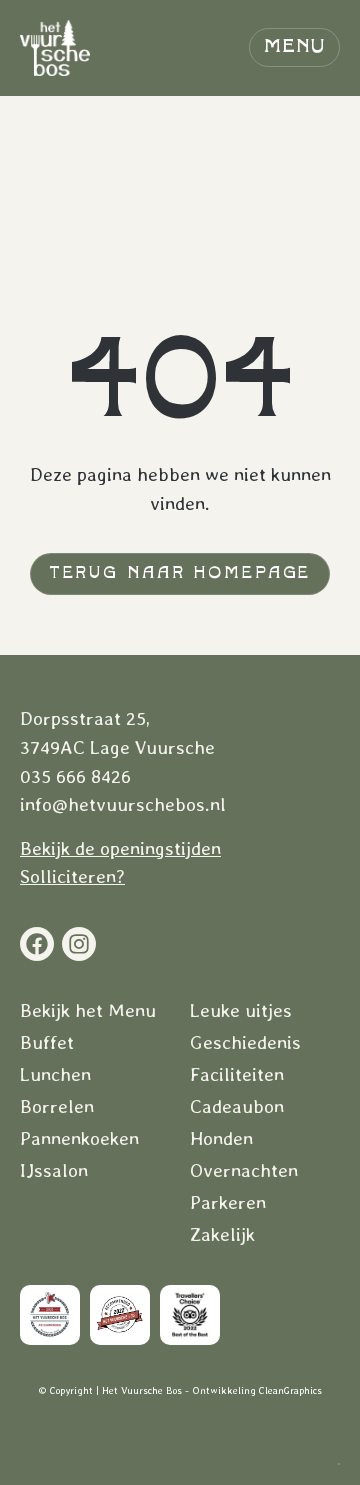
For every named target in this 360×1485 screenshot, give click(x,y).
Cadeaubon (237, 1107)
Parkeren (228, 1203)
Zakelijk (222, 1235)
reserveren (241, 1442)
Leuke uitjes (241, 1011)
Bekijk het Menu (88, 1011)
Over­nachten (244, 1171)
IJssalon (54, 1171)
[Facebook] (37, 944)
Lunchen (55, 1075)
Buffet (47, 1043)
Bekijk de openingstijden (120, 848)
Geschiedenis (245, 1043)
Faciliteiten (237, 1075)
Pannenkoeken (79, 1139)
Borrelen (57, 1107)
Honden (221, 1139)
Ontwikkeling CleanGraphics (257, 1390)
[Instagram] (79, 944)
